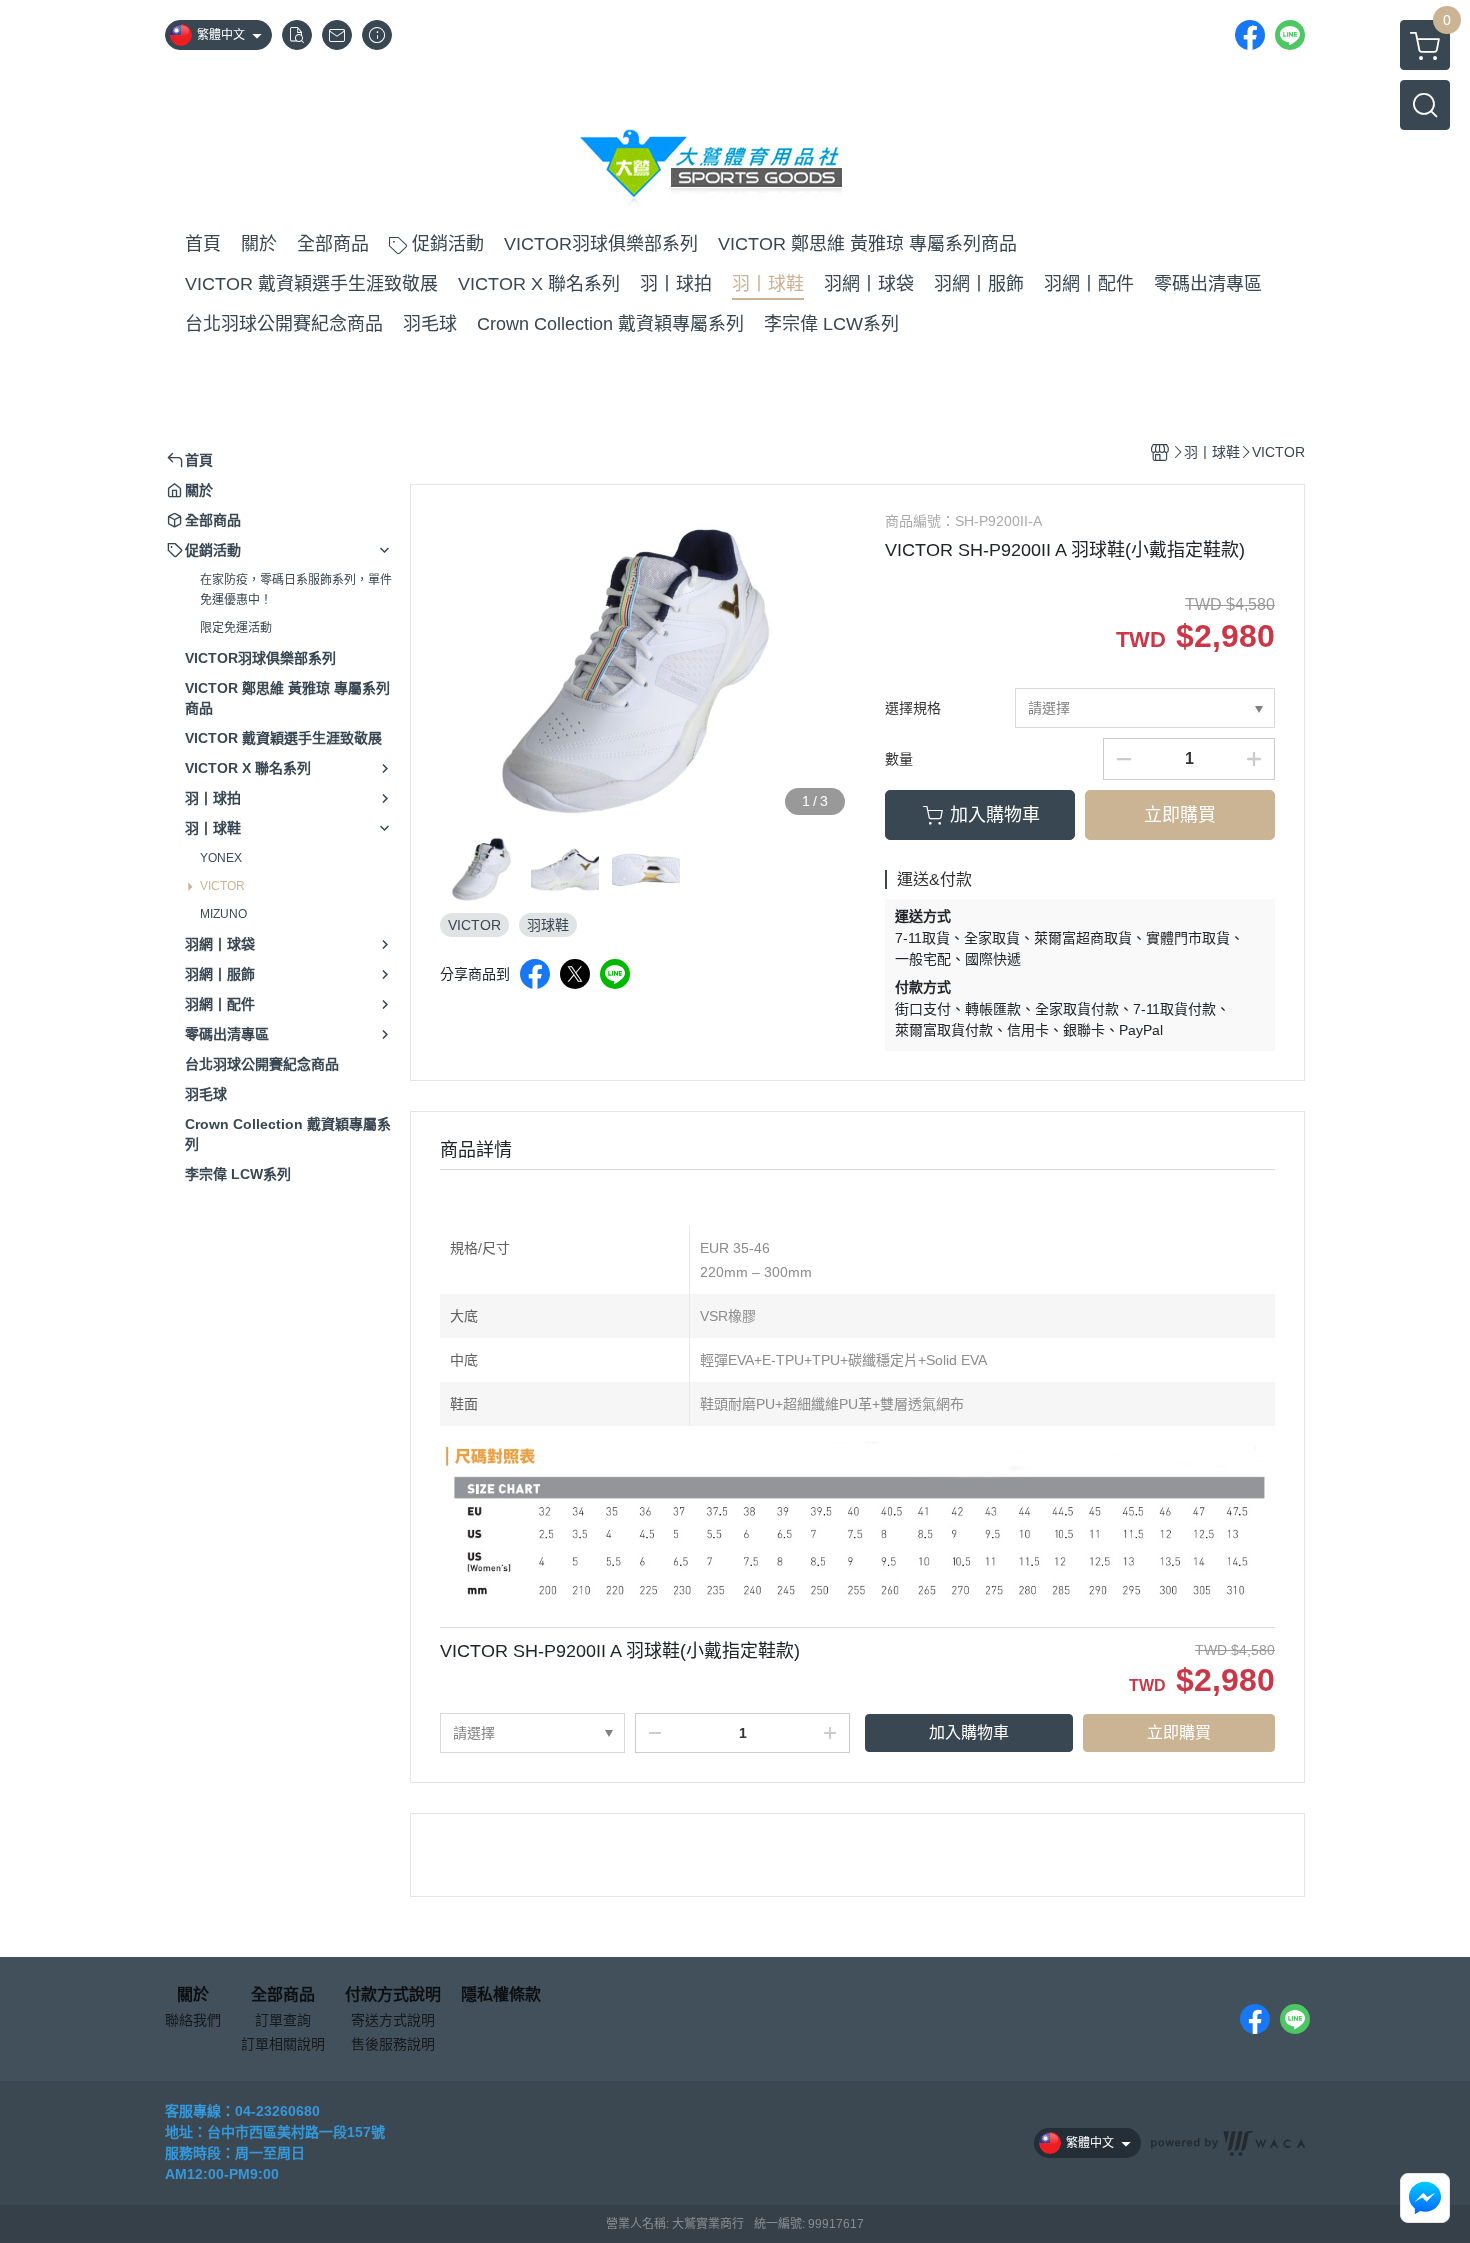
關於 (193, 1995)
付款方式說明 (393, 1995)
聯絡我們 (193, 2020)
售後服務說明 (393, 2044)
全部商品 (283, 1995)
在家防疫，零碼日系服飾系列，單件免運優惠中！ (296, 590)
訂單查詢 (283, 2020)
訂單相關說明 (283, 2044)
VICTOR (222, 886)
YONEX (221, 858)
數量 (899, 759)
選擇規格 (913, 708)
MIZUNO (223, 914)
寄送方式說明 (393, 2020)
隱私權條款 (501, 1995)
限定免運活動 (236, 628)
